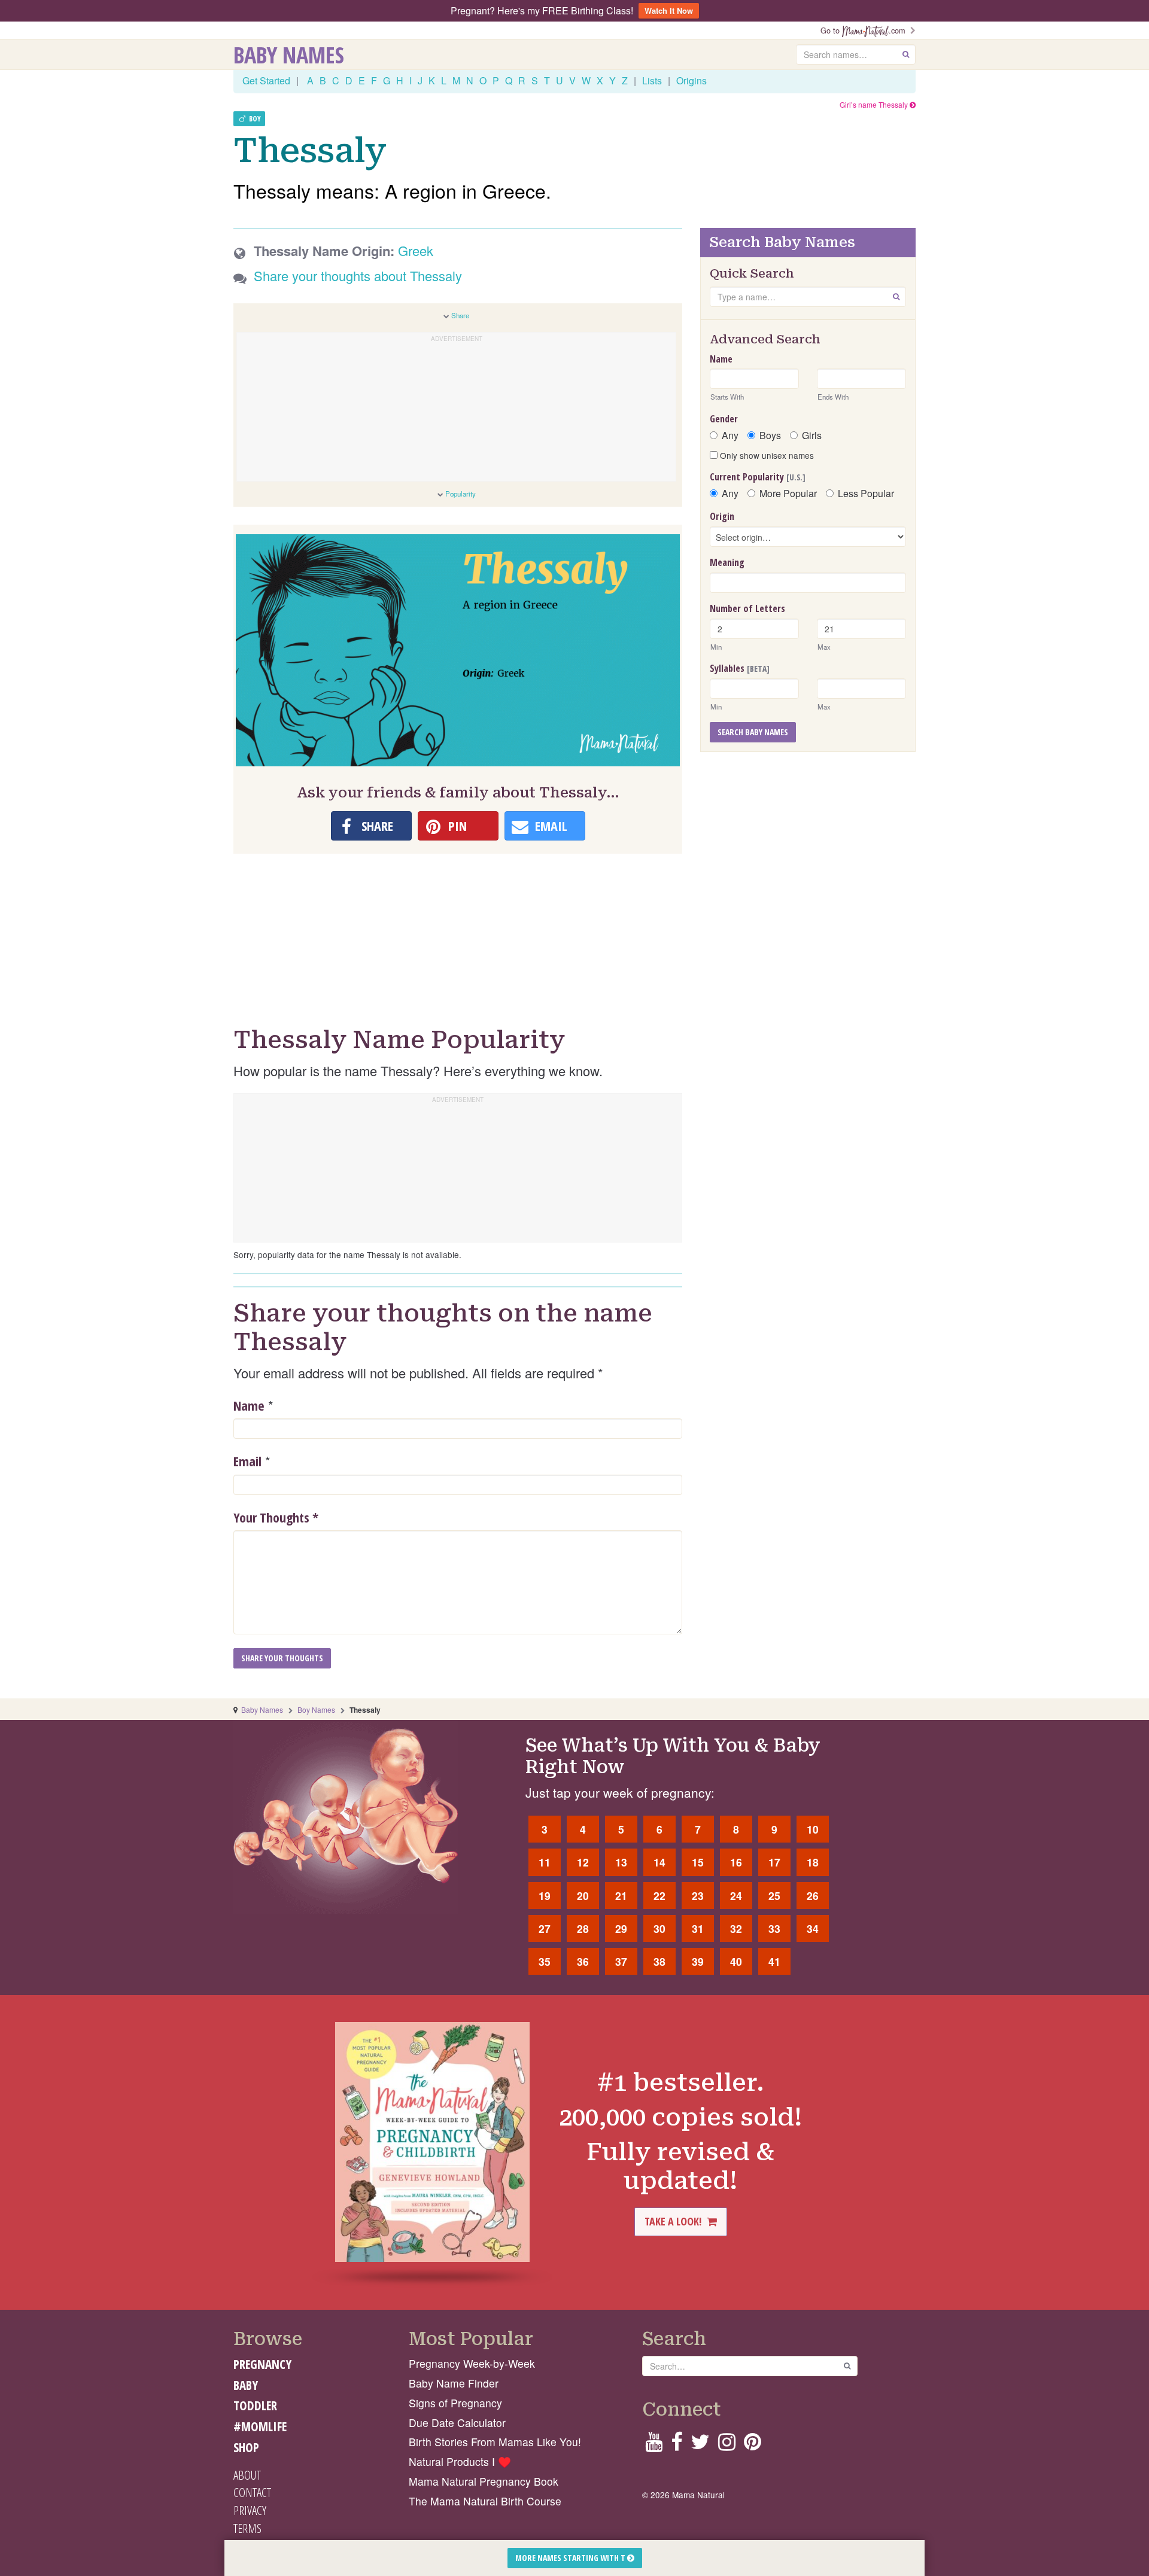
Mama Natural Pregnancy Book (484, 2481)
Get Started (266, 80)
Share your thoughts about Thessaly (358, 275)
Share (460, 315)
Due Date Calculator (457, 2423)
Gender (724, 419)
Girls (812, 436)
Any (730, 436)
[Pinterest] (753, 2445)
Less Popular (866, 494)
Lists (652, 80)
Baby (246, 2385)
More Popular (788, 494)
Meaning (727, 562)
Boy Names (316, 1709)
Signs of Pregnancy (455, 2403)
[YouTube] (654, 2445)
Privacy (250, 2510)
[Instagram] (727, 2445)
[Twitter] (700, 2445)
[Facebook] (677, 2445)
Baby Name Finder (454, 2383)
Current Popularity (758, 477)
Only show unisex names (766, 455)
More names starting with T (571, 2558)
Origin (722, 516)
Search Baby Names (753, 732)
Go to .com (865, 30)
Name (249, 1405)
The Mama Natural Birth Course (485, 2501)
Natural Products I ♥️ (460, 2461)
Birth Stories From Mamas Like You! (495, 2442)
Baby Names (289, 54)
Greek (416, 250)
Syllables (740, 668)
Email (247, 1461)
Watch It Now (669, 10)
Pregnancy (262, 2364)
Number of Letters (747, 608)
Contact (252, 2492)
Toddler (255, 2406)
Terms (247, 2528)
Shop (246, 2447)
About (247, 2475)
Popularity (460, 494)
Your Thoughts (276, 1517)
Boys (770, 436)
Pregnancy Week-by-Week (472, 2363)
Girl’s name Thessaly (875, 104)
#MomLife (260, 2426)
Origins (691, 80)
